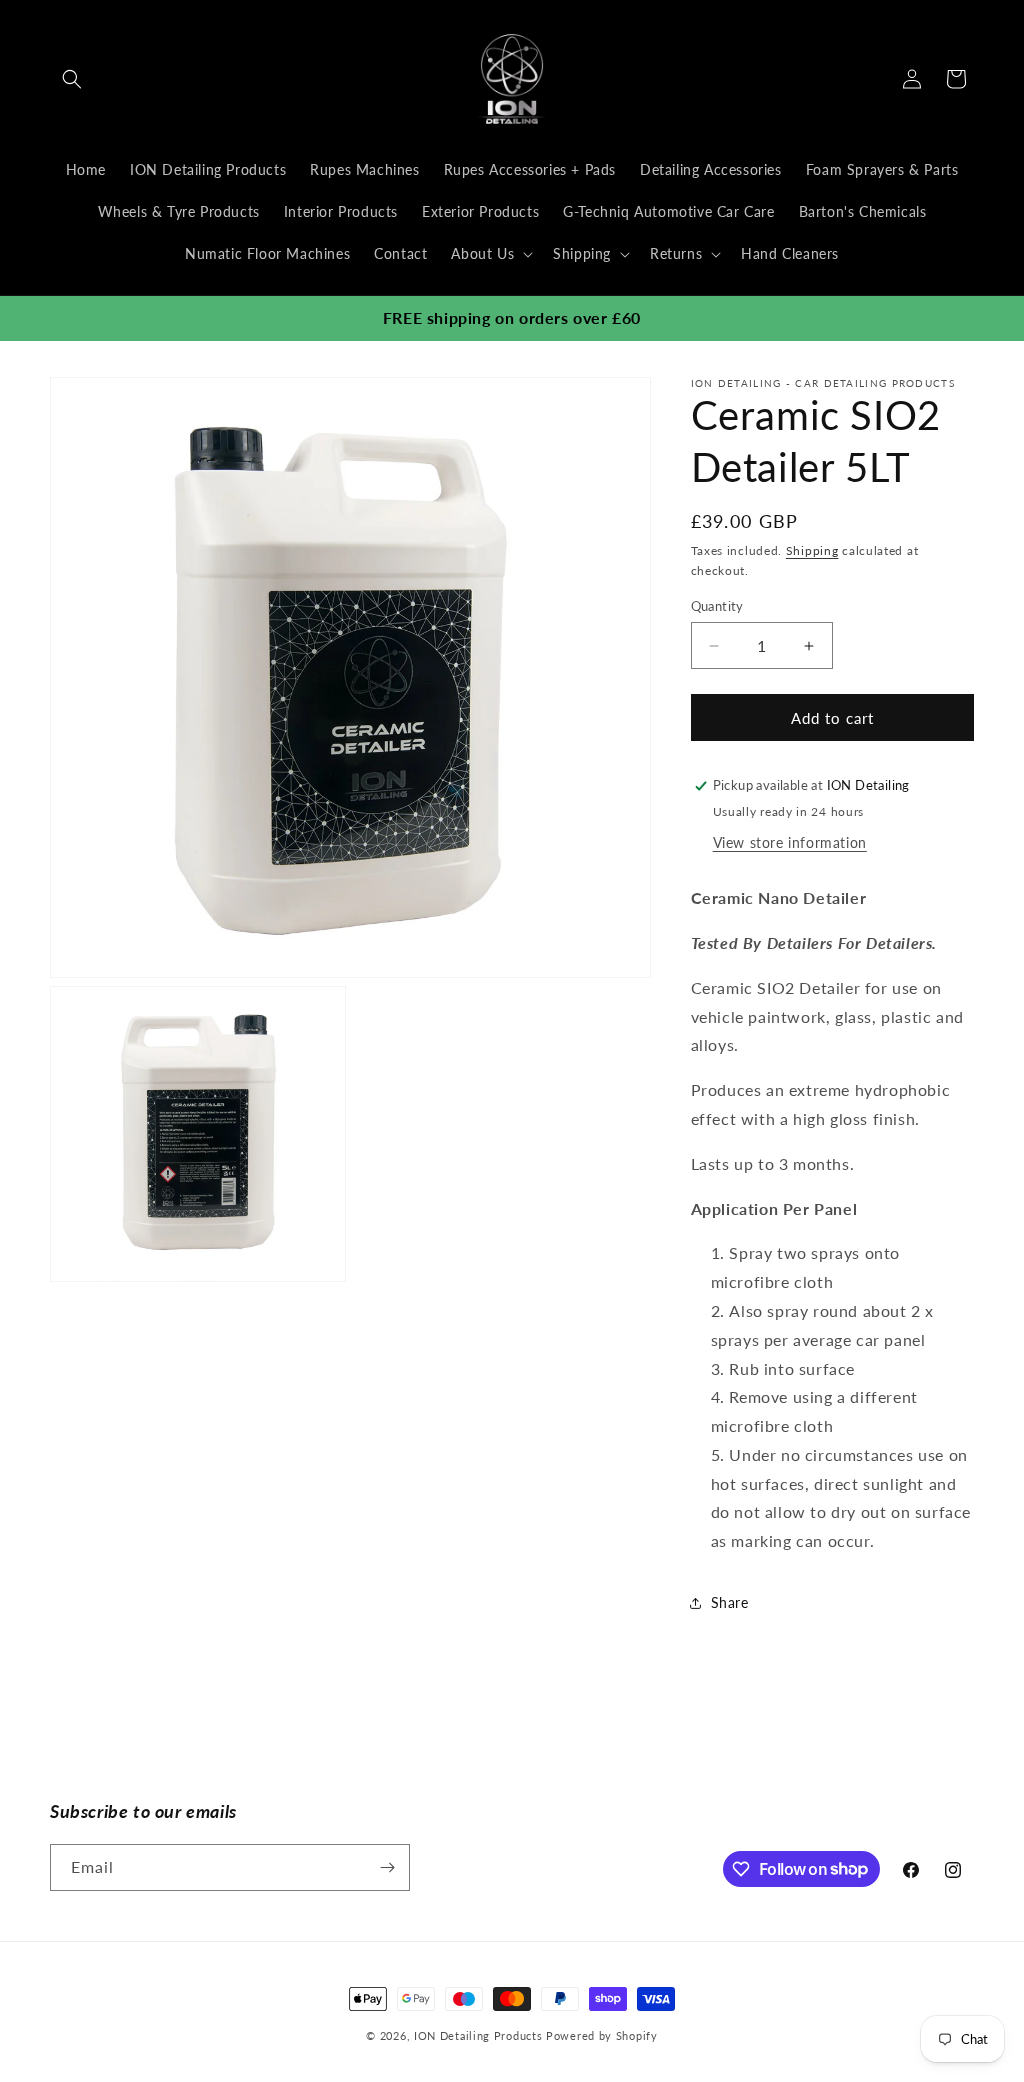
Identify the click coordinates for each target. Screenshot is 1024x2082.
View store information (790, 842)
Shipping (812, 550)
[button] (72, 79)
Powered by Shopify (602, 2035)
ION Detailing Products (478, 2035)
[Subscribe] (387, 1867)
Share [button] (730, 1602)
